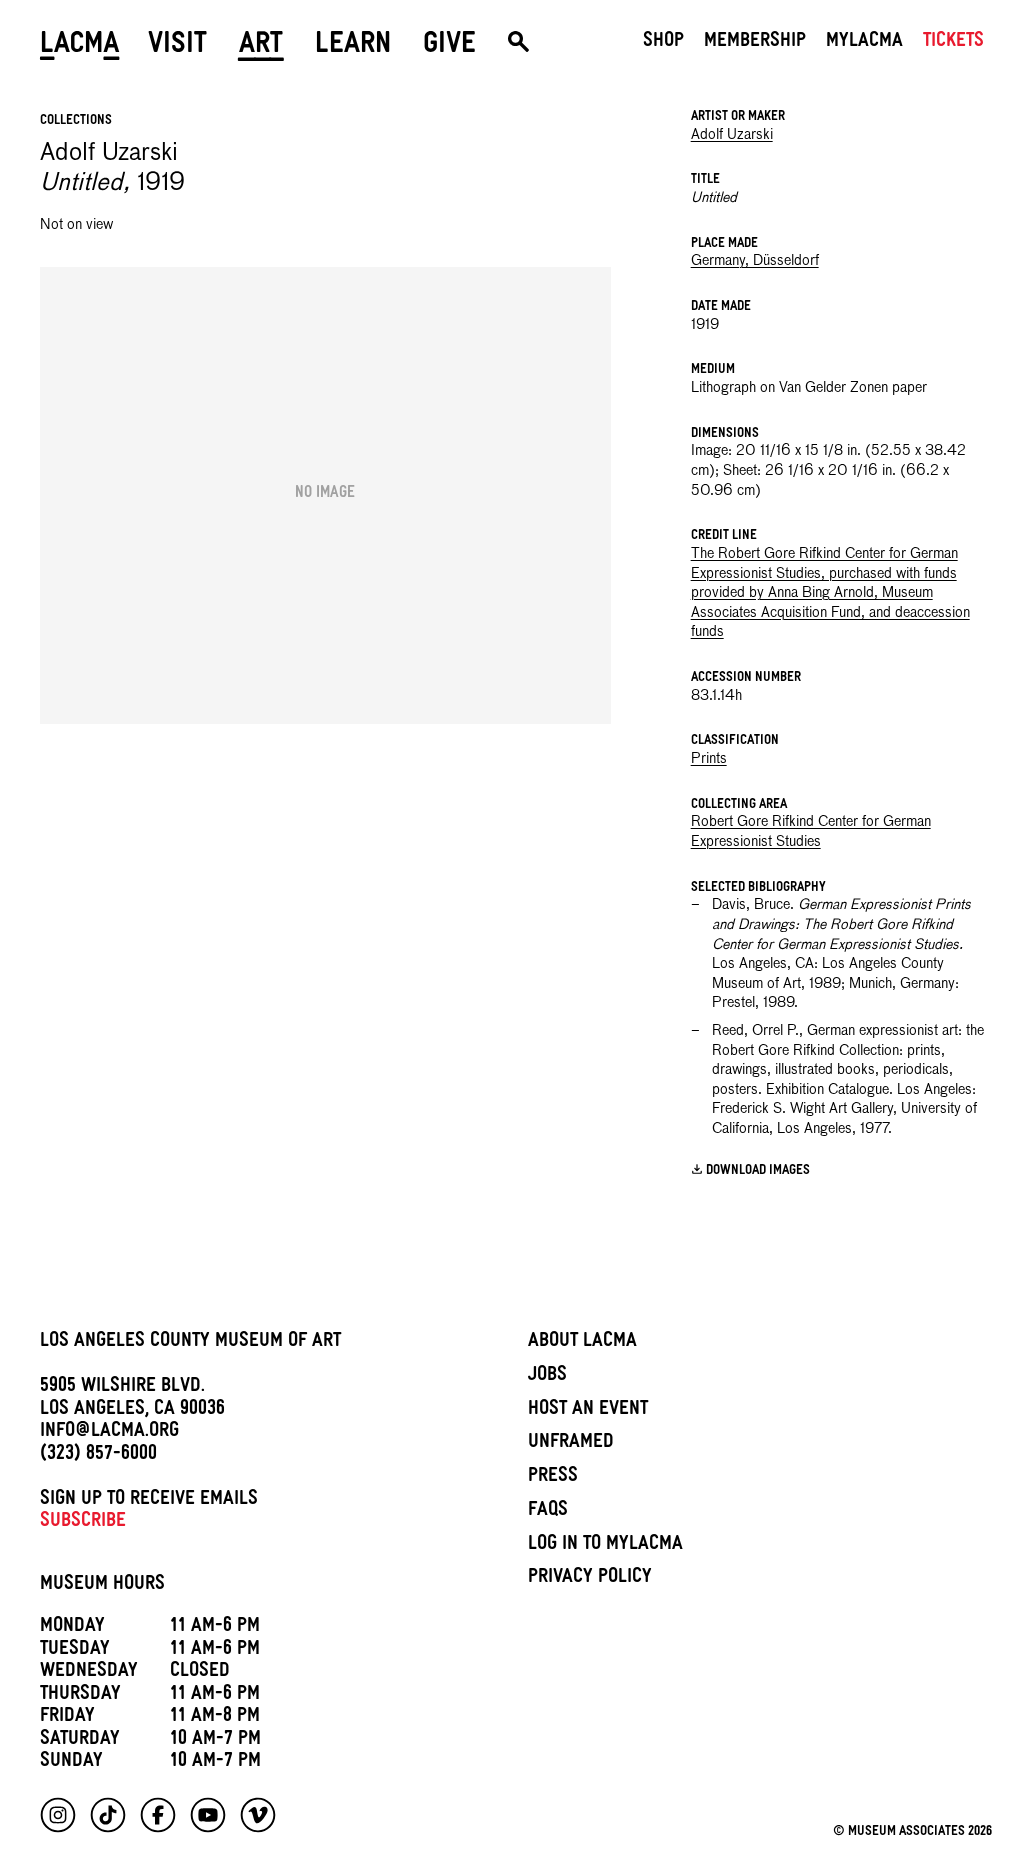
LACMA (80, 47)
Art (261, 47)
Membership (755, 43)
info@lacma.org (109, 1433)
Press (553, 1478)
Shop (663, 43)
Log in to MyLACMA (605, 1546)
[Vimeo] (258, 1815)
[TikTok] (108, 1815)
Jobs (547, 1377)
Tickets (953, 43)
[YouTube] (208, 1815)
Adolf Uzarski (732, 135)
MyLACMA (864, 43)
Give (449, 47)
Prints (709, 759)
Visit (177, 47)
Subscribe (83, 1523)
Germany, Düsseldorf (755, 261)
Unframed (571, 1444)
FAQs (548, 1512)
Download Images (758, 1171)
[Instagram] (58, 1815)
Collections (76, 121)
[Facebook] (158, 1815)
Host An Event (588, 1411)
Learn (353, 47)
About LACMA (582, 1343)
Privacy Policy (590, 1579)
